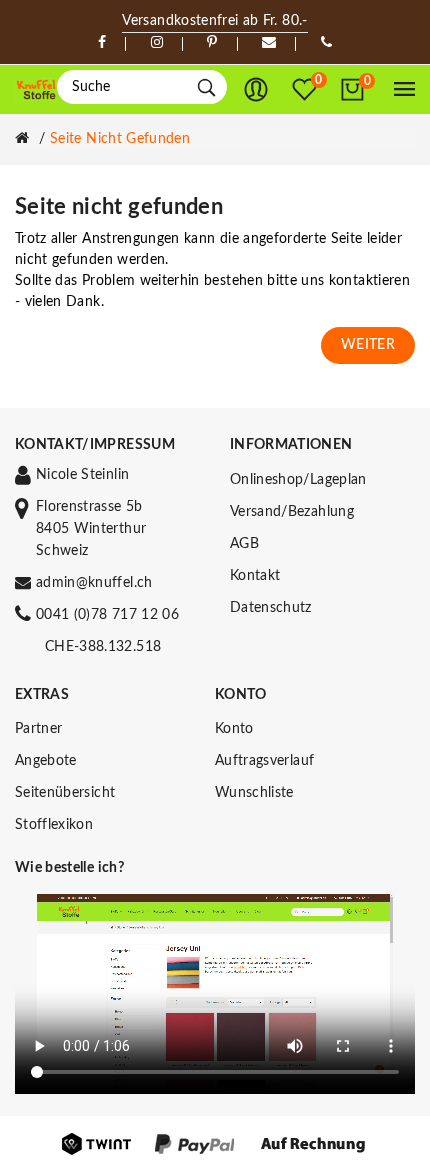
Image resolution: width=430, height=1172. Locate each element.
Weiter (368, 345)
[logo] (36, 90)
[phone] (326, 43)
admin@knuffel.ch (94, 583)
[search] (206, 87)
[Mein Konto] (256, 90)
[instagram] (157, 43)
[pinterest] (212, 43)
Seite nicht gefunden (120, 139)
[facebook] (102, 43)
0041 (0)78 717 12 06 (107, 615)
